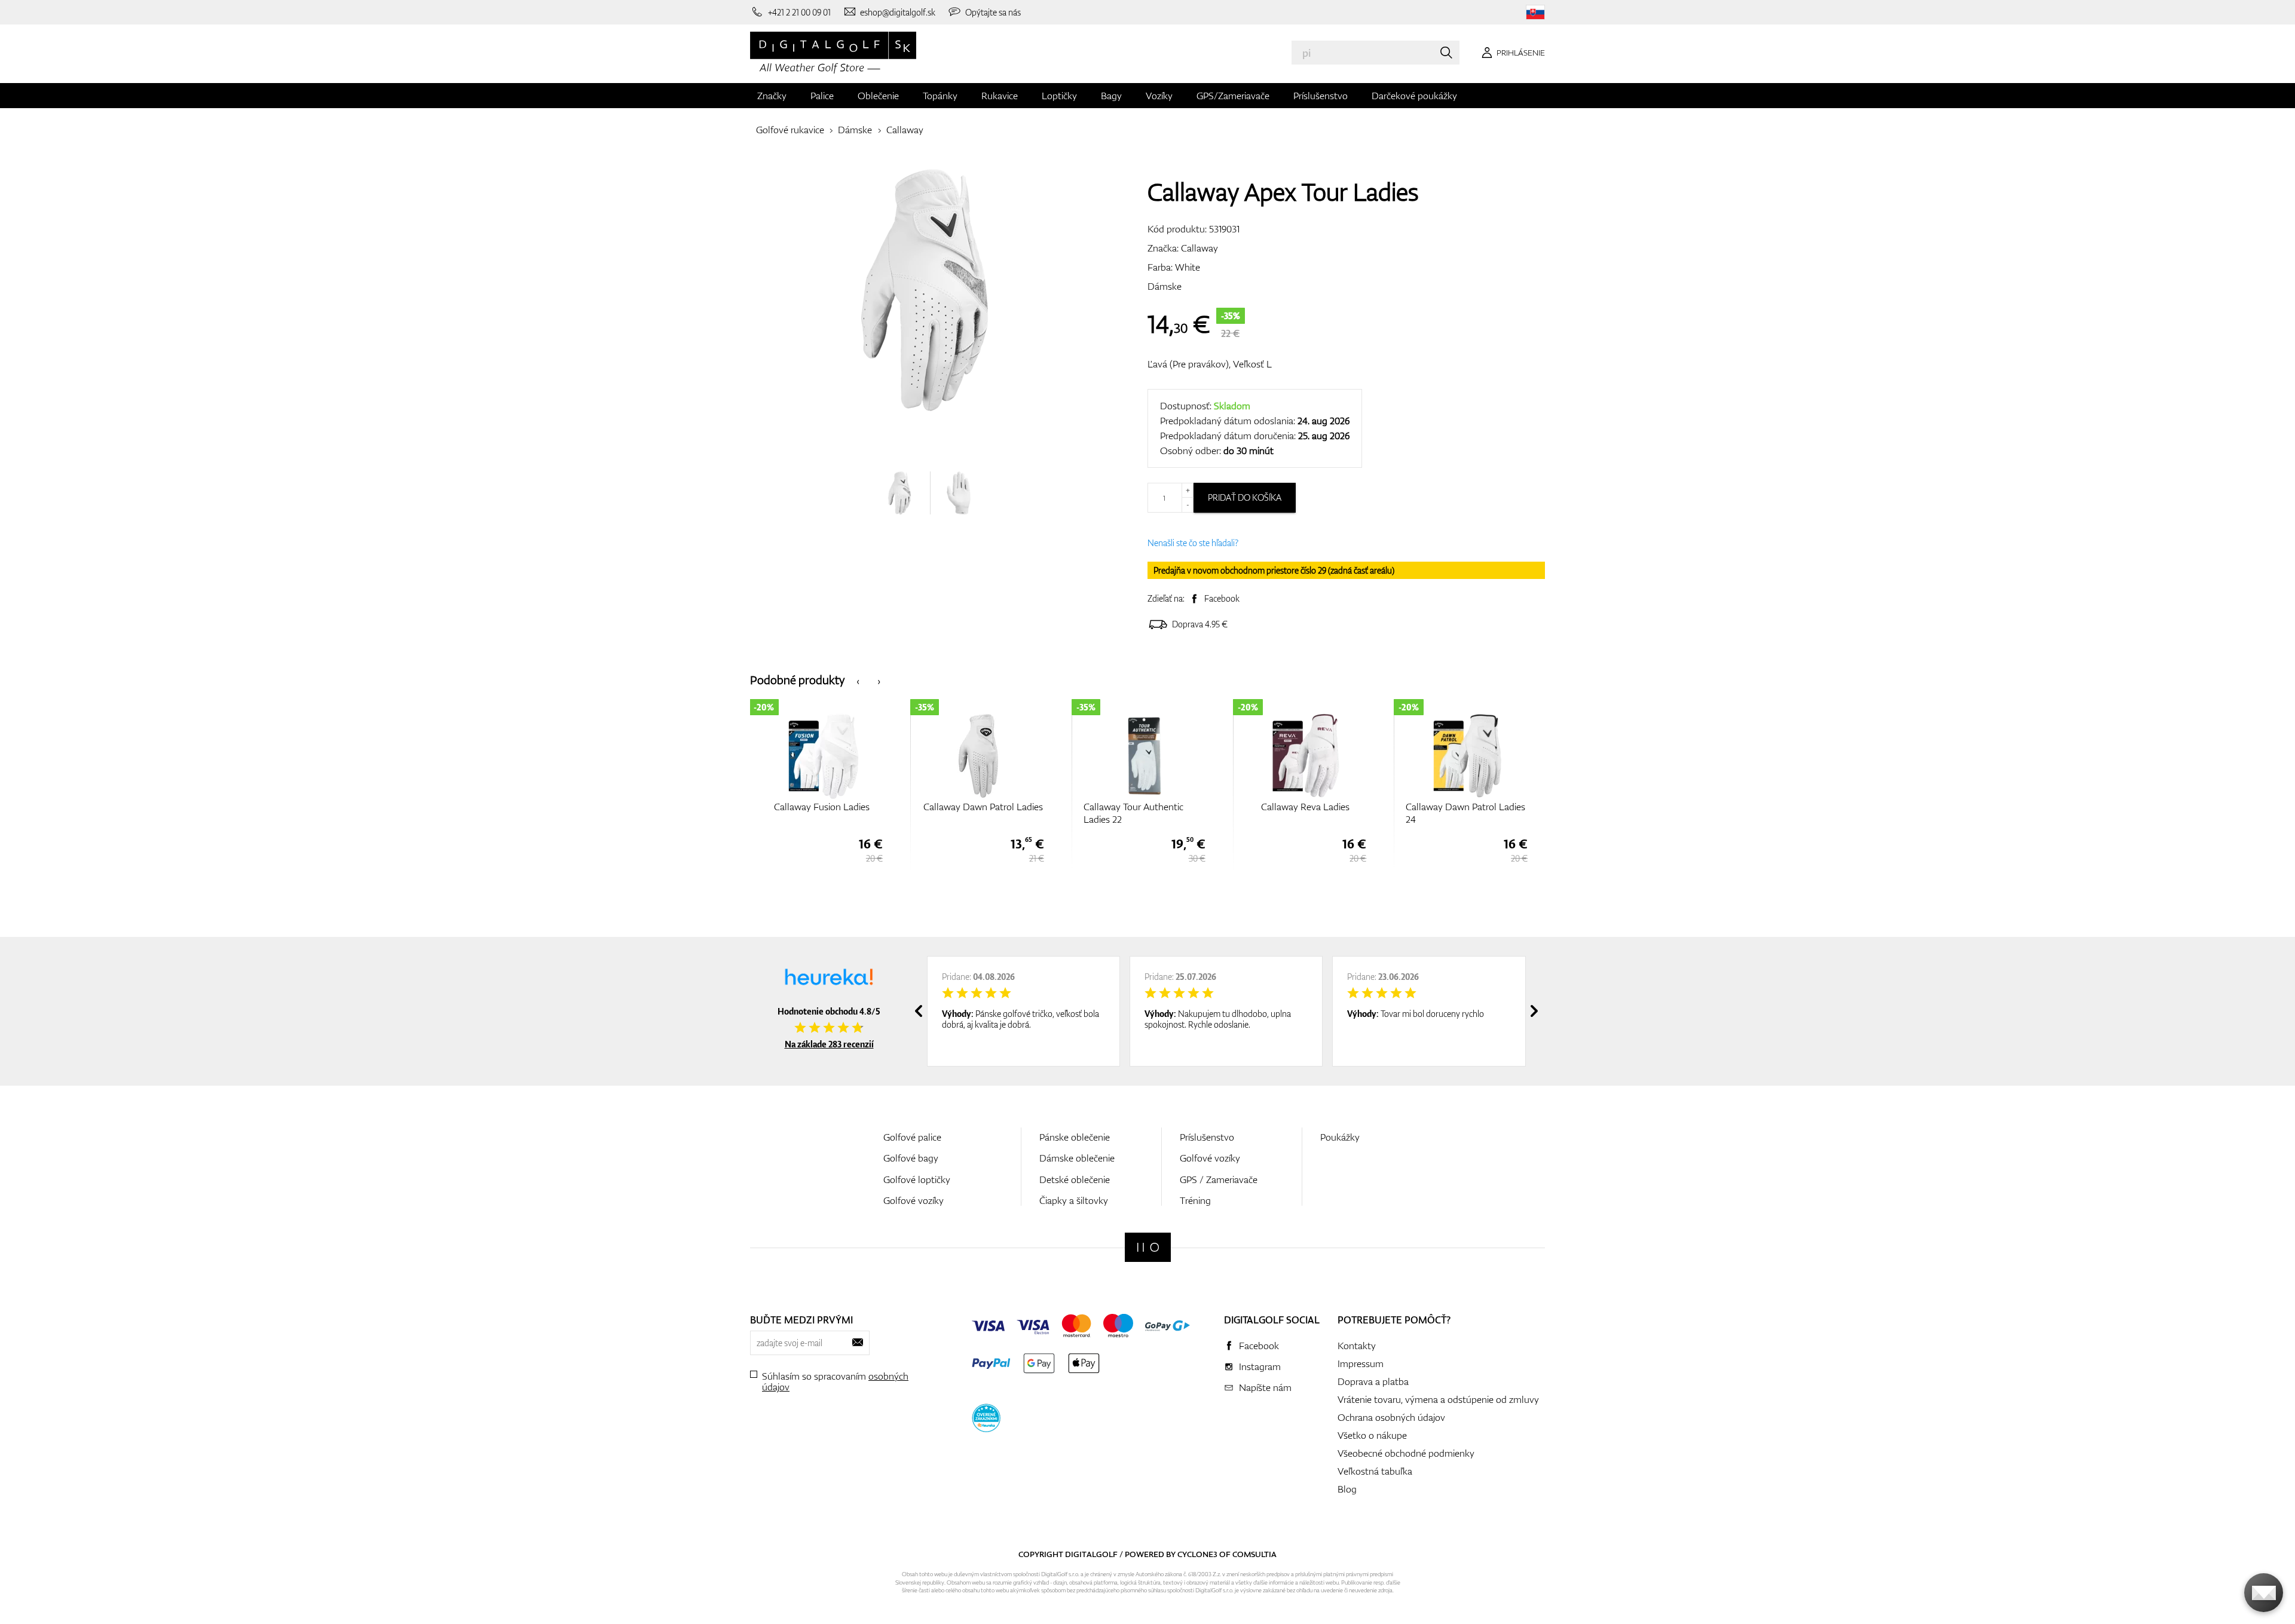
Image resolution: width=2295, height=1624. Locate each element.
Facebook (1222, 598)
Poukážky (1340, 1137)
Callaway (905, 130)
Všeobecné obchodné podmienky (1406, 1453)
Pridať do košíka (1245, 497)
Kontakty (1357, 1346)
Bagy (1111, 96)
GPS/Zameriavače (1233, 96)
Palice (822, 96)
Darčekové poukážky (1414, 96)
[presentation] (858, 680)
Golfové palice (912, 1137)
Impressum (1361, 1363)
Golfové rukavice (790, 130)
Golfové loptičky (917, 1179)
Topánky (940, 96)
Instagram (1260, 1366)
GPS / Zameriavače (1219, 1179)
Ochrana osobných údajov (1391, 1417)
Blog (1347, 1489)
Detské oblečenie (1075, 1179)
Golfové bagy (911, 1158)
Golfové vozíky (914, 1200)
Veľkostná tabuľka (1375, 1471)
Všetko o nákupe (1372, 1435)
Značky (772, 96)
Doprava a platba (1373, 1381)
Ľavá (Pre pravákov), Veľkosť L (1210, 364)
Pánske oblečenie (1075, 1137)
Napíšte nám (1265, 1387)
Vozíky (1159, 96)
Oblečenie (878, 96)
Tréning (1195, 1200)
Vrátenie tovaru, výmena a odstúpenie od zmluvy (1438, 1399)
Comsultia (1254, 1554)
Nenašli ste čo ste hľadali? (1193, 543)
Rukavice (1000, 96)
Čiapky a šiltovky (1074, 1200)
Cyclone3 (1197, 1554)
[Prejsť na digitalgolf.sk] (1535, 12)
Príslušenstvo (1321, 96)
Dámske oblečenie (1077, 1158)
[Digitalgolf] (1148, 1247)
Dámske (855, 130)
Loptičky (1059, 96)
